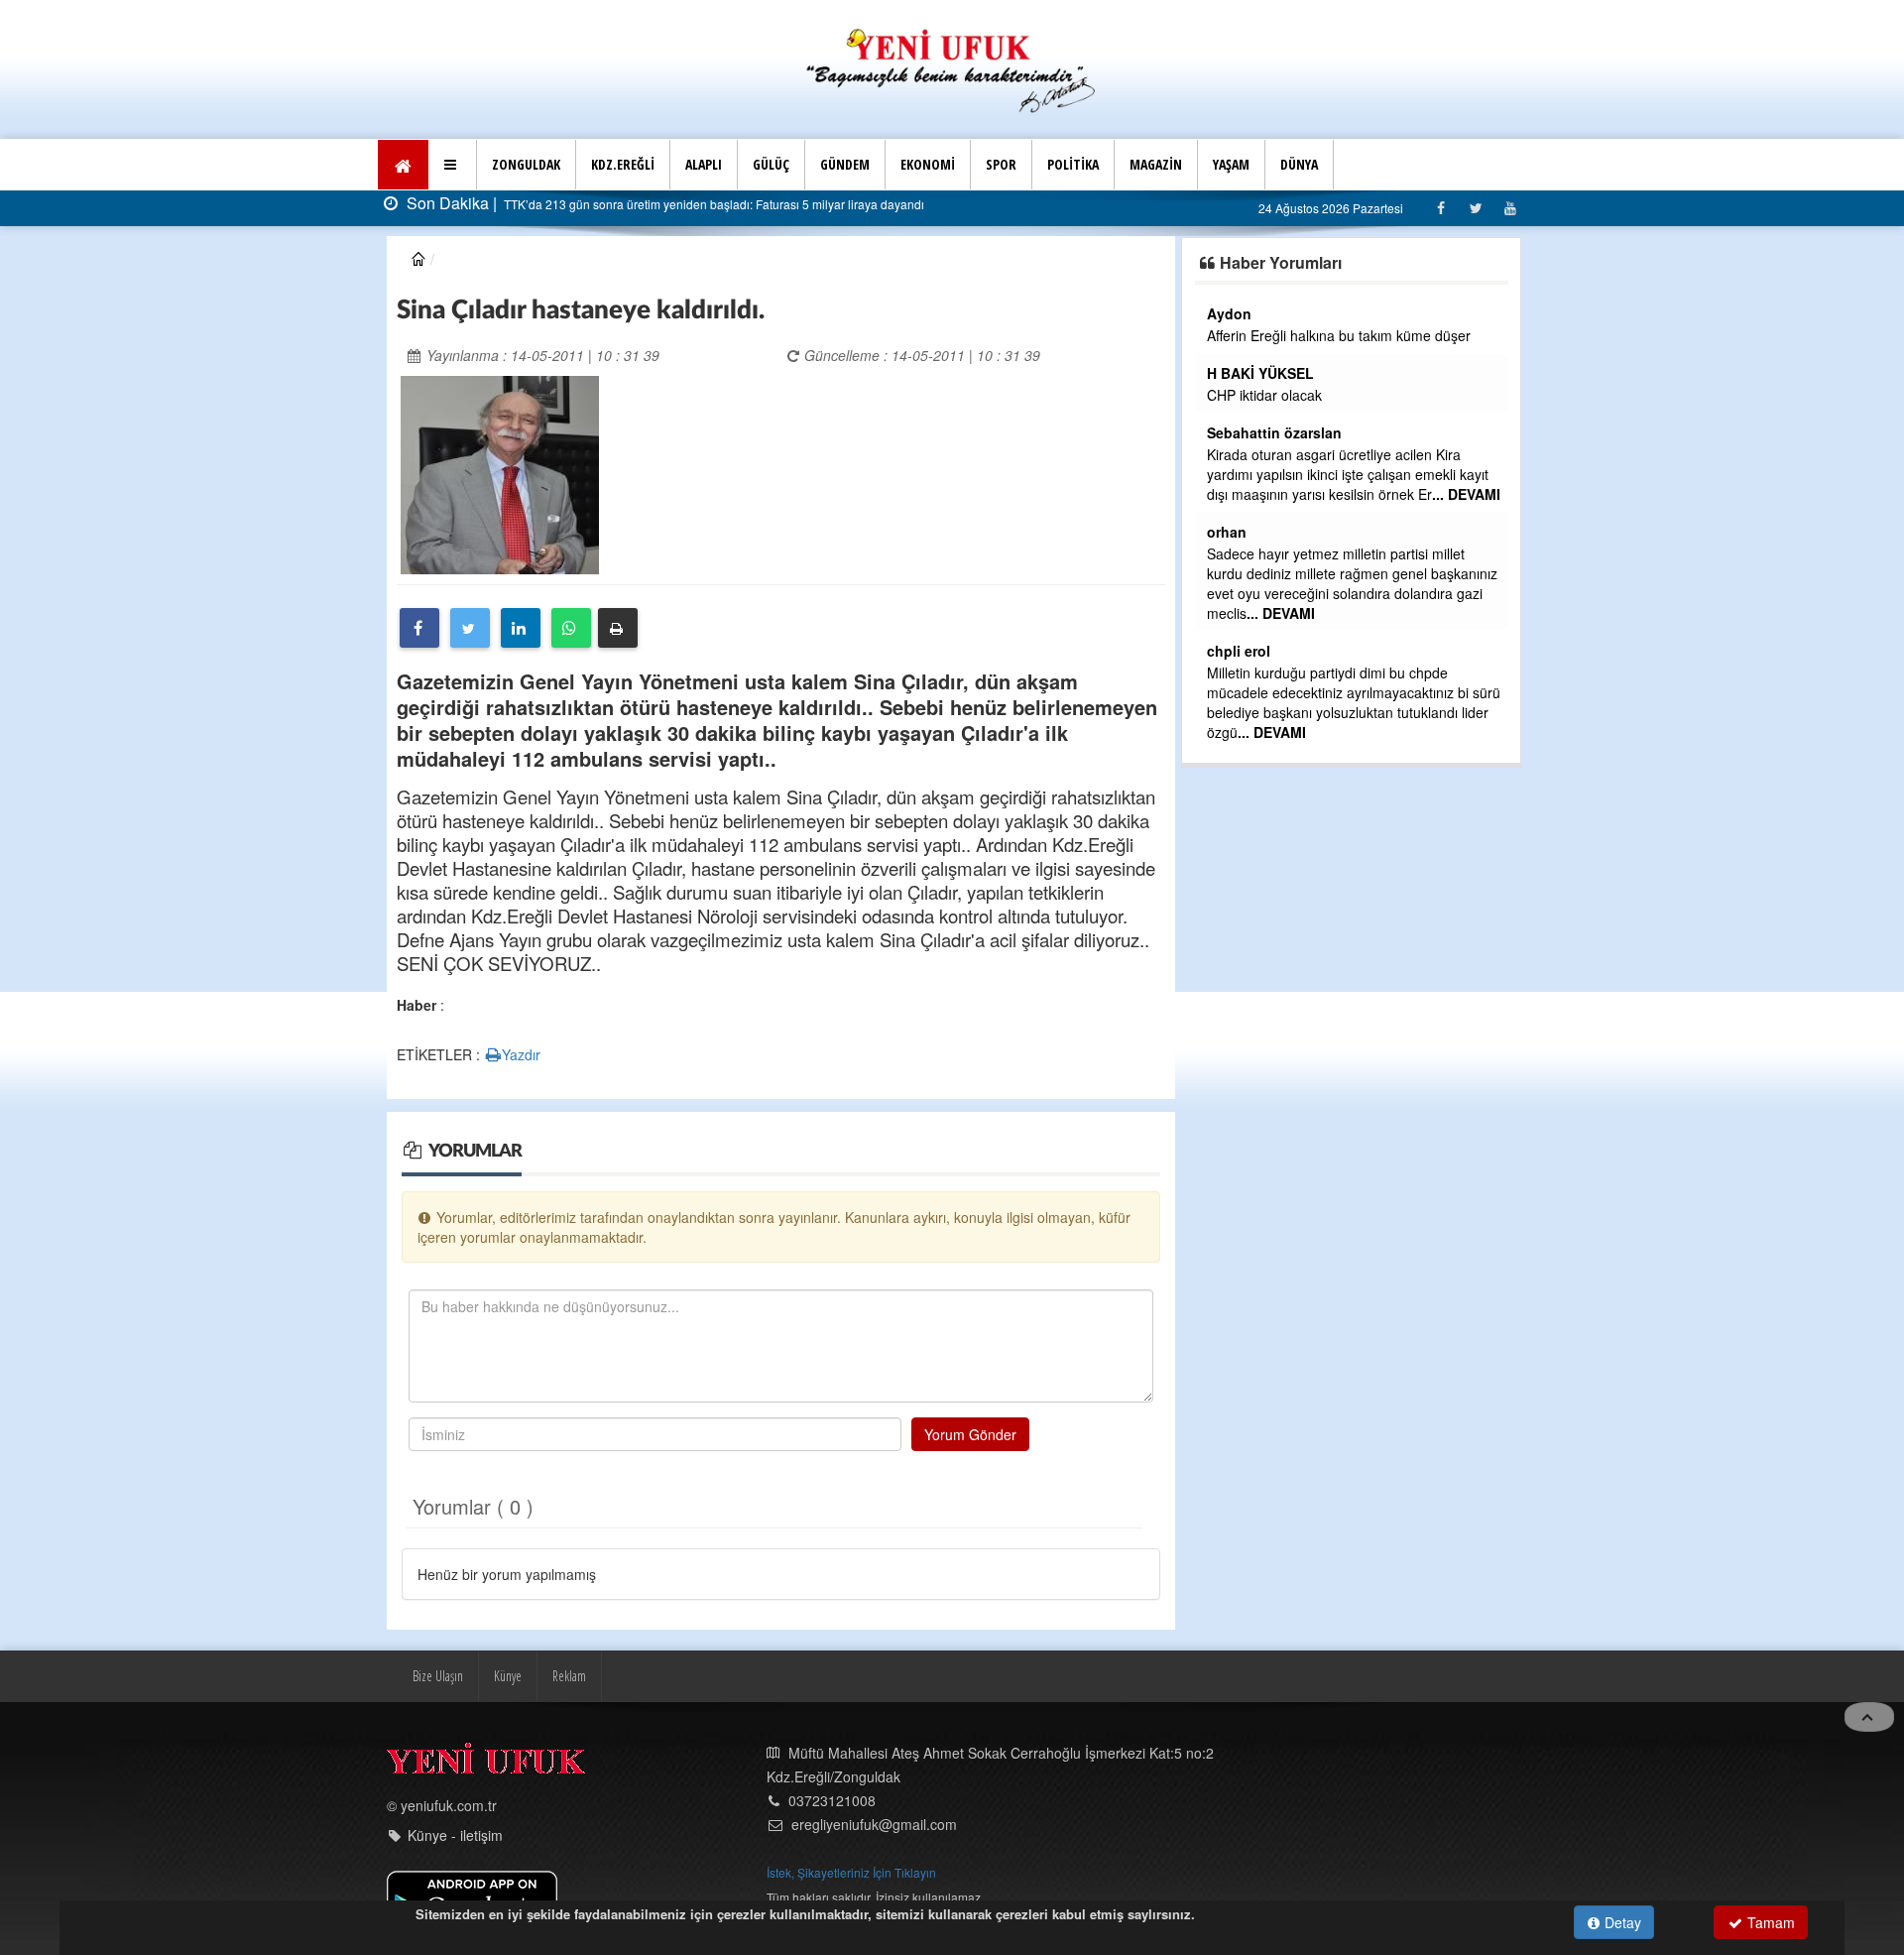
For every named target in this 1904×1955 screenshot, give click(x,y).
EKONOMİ (928, 164)
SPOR (1001, 164)
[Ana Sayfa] (952, 68)
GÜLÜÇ (771, 164)
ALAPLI (704, 164)
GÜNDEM (845, 164)
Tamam (1769, 1922)
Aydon (1229, 313)
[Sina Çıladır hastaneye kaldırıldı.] (500, 473)
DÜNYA (1299, 164)
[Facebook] (1440, 208)
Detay (1621, 1922)
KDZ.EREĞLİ (623, 164)
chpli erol (1239, 651)
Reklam (569, 1676)
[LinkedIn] (521, 628)
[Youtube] (1510, 208)
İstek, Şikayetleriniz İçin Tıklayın (851, 1872)
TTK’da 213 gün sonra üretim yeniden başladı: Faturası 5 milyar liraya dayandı (713, 204)
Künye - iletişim (455, 1835)
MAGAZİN (1156, 164)
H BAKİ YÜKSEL (1260, 373)
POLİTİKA (1073, 164)
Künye (508, 1676)
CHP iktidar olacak (1264, 395)
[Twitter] (1475, 208)
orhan (1227, 532)
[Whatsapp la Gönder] (571, 628)
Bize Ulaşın (438, 1676)
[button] (453, 165)
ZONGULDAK (526, 164)
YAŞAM (1231, 164)
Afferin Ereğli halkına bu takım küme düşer (1339, 335)
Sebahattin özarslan (1274, 432)
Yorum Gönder (970, 1434)
